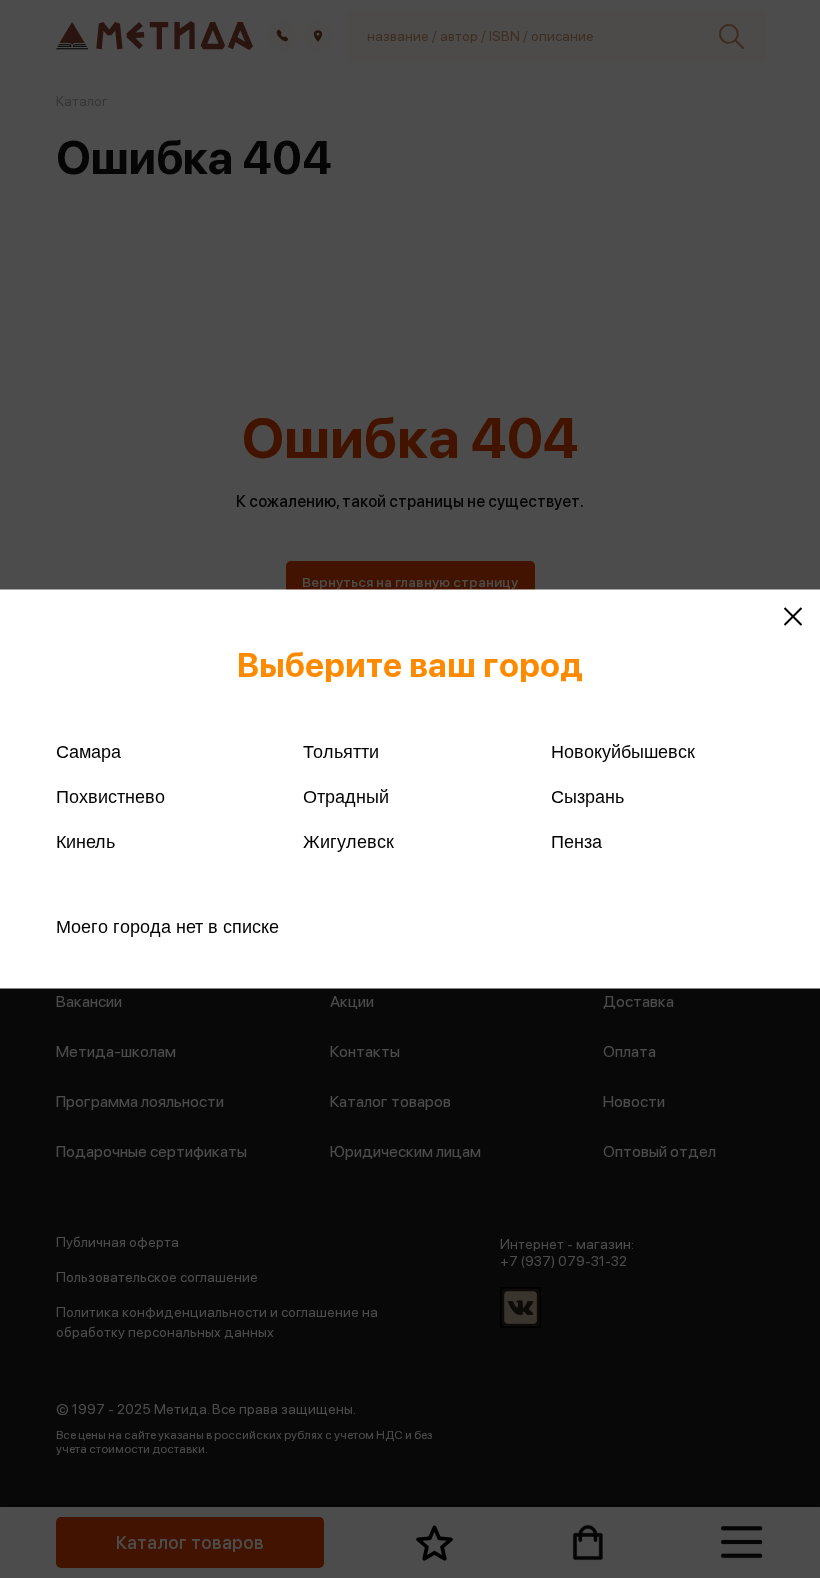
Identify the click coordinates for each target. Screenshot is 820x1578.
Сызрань (587, 797)
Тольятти (341, 752)
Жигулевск (348, 842)
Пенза (576, 842)
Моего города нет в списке (167, 927)
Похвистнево (110, 797)
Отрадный (346, 797)
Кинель (85, 842)
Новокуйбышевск (623, 752)
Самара (88, 752)
